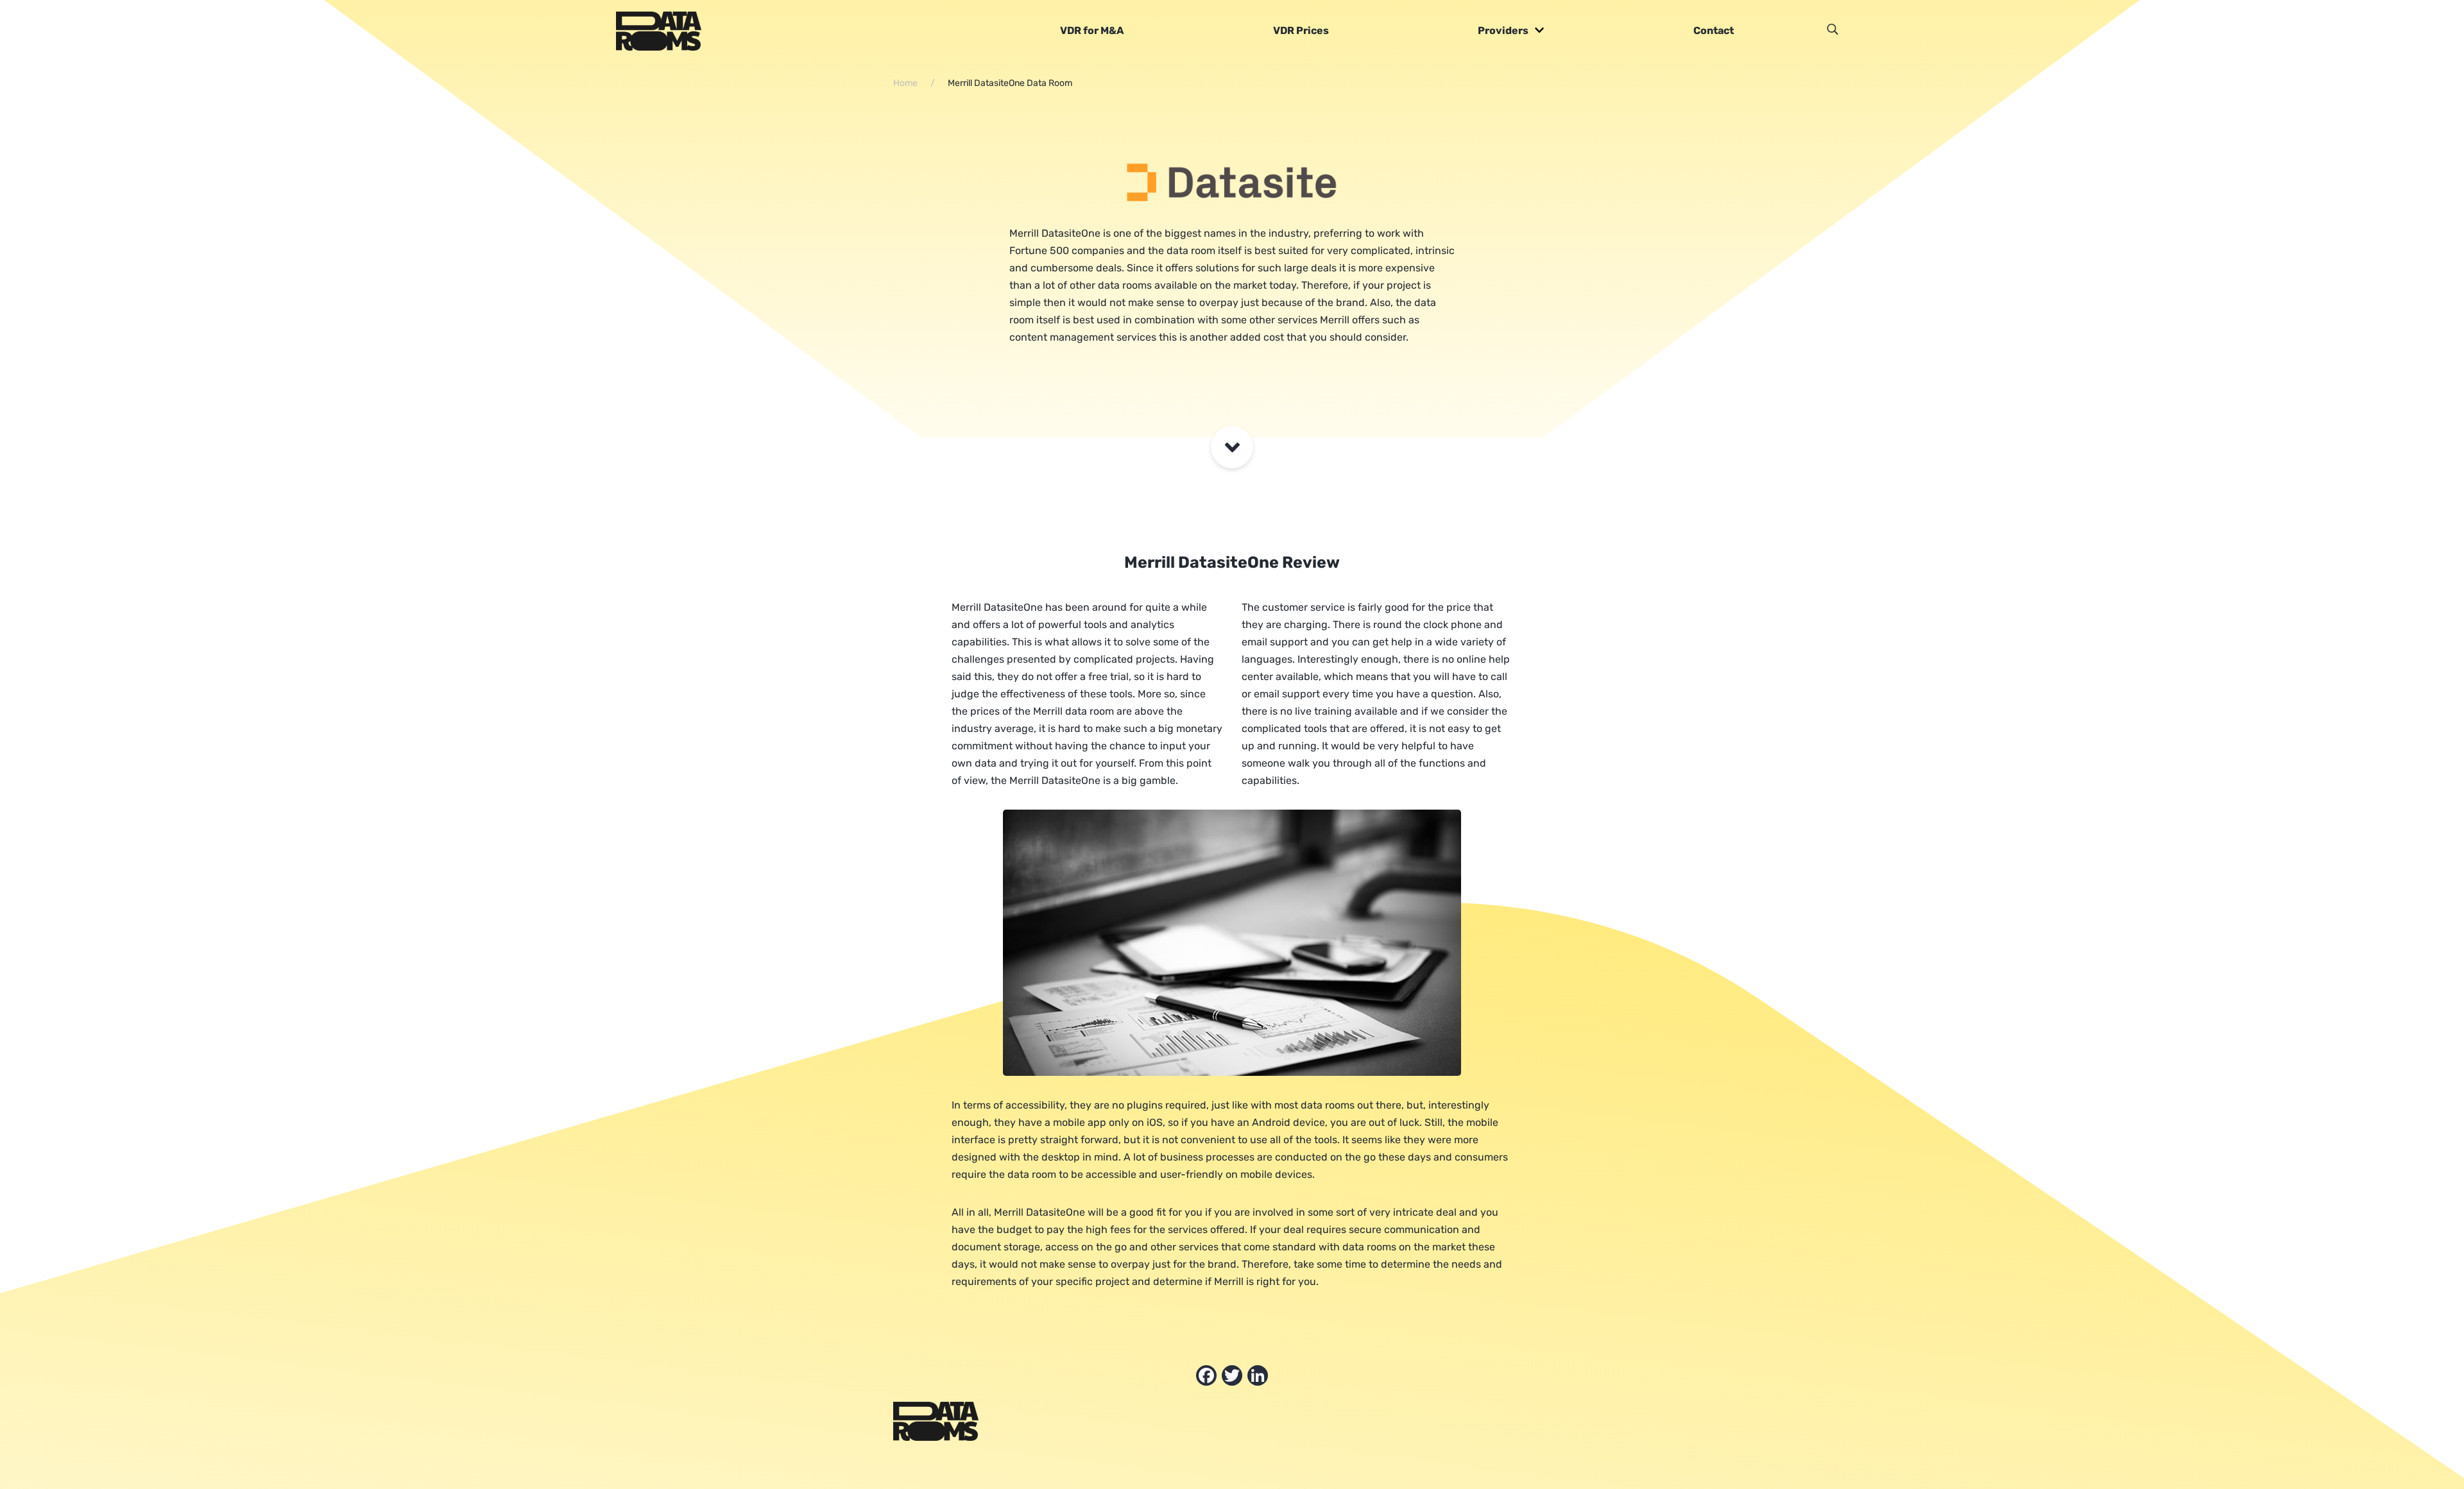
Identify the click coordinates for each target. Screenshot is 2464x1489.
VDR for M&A (1092, 30)
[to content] (1232, 447)
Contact (1714, 30)
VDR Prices (1301, 30)
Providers (1503, 30)
